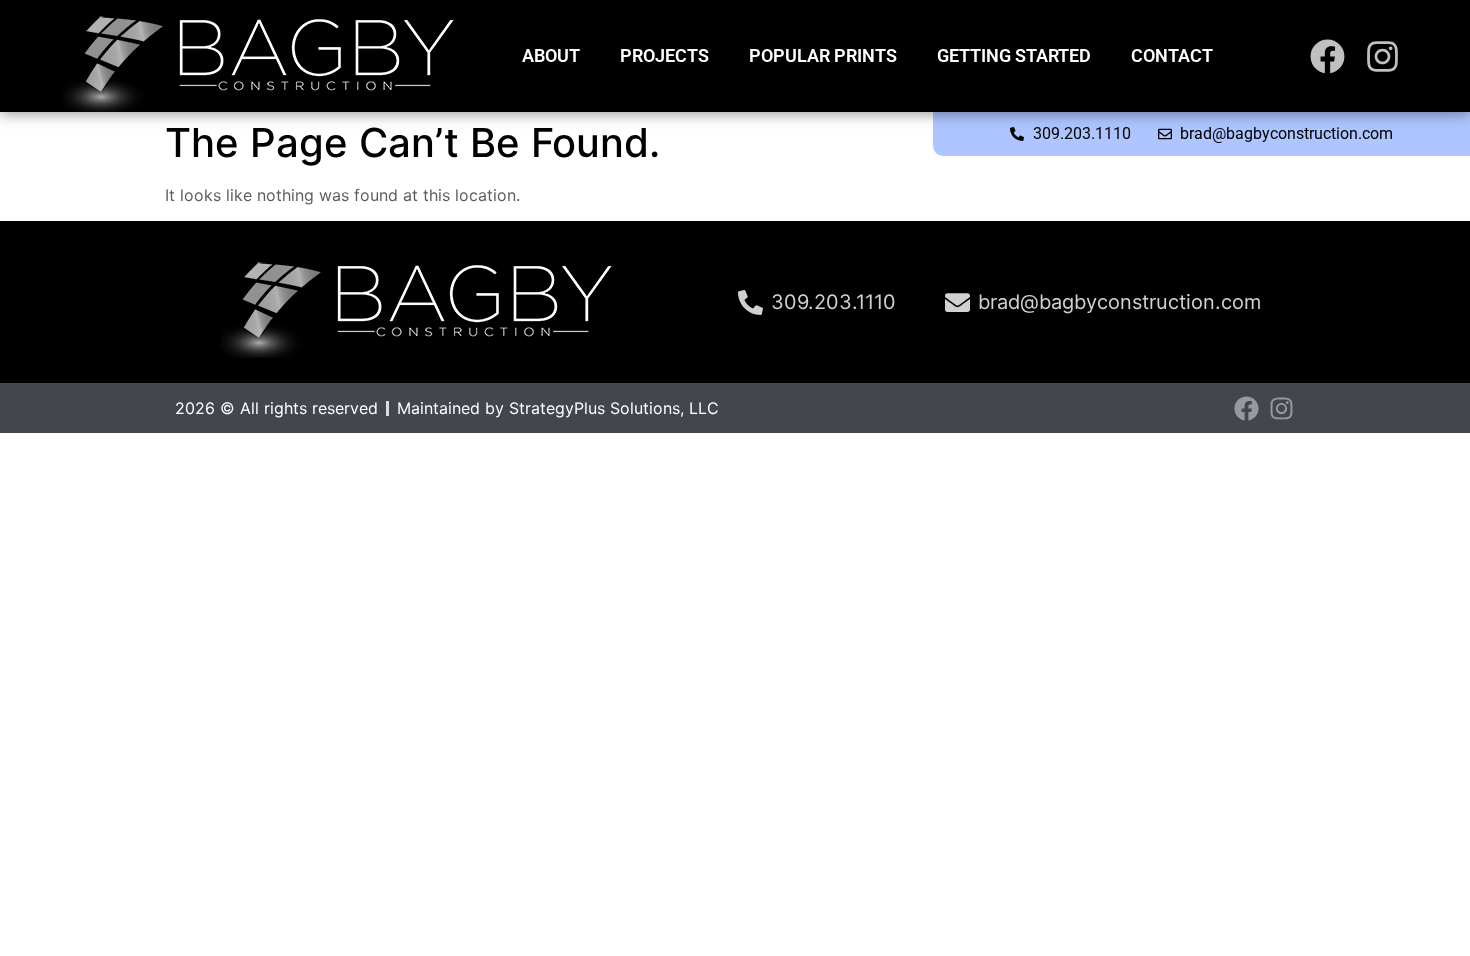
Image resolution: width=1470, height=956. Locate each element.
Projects (664, 55)
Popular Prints (823, 55)
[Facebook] (1327, 56)
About (551, 55)
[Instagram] (1382, 56)
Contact (1172, 55)
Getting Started (1014, 55)
